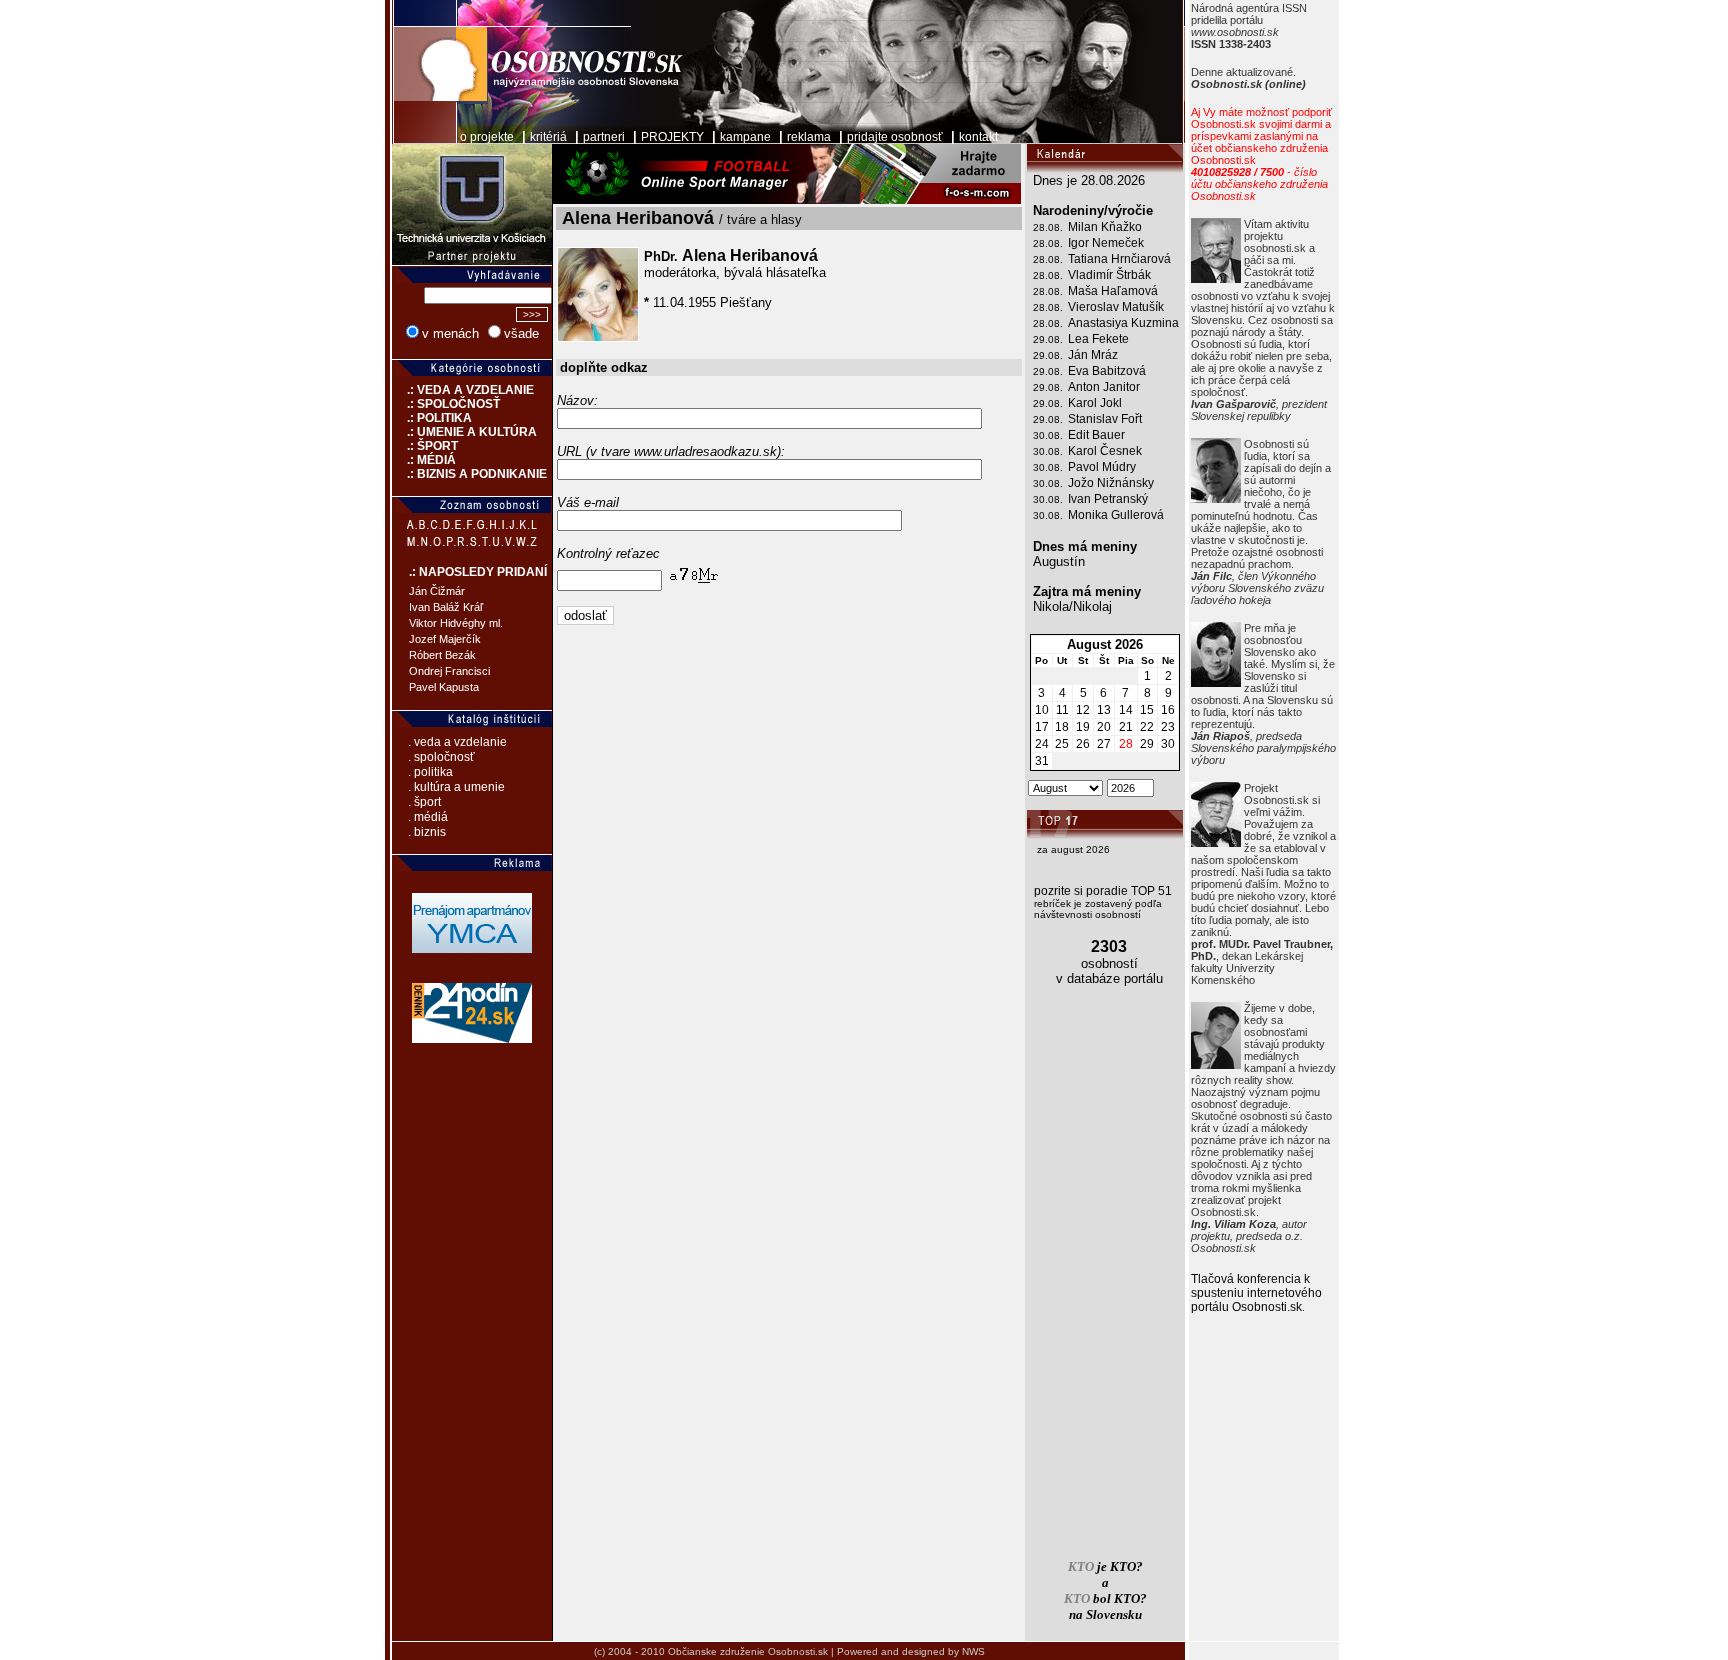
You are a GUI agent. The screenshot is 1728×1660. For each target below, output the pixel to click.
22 (1147, 727)
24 (1042, 744)
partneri (604, 137)
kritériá (548, 137)
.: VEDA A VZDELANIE (463, 390)
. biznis (427, 832)
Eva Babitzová (1107, 371)
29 (1147, 744)
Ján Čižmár (437, 591)
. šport (424, 802)
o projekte (487, 137)
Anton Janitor (1104, 387)
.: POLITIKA (432, 418)
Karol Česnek (1105, 451)
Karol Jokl (1095, 403)
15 (1147, 710)
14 (1126, 710)
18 (1062, 727)
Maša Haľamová (1113, 291)
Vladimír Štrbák (1109, 275)
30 (1168, 744)
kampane (745, 137)
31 (1042, 761)
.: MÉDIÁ (424, 460)
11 (1062, 710)
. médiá (428, 817)
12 (1083, 710)
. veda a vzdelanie (457, 742)
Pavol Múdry (1102, 467)
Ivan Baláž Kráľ (446, 607)
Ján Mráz (1093, 355)
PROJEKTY (672, 137)
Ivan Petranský (1108, 499)
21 (1126, 727)
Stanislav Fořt (1105, 419)
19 (1083, 727)
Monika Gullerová (1116, 515)
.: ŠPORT (425, 446)
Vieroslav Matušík (1116, 307)
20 (1104, 727)
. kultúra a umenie (456, 787)
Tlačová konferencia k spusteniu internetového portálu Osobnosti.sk (1256, 1293)
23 (1168, 727)
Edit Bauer (1096, 435)
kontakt (978, 137)
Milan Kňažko (1105, 227)
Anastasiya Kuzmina (1123, 323)
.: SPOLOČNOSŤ (446, 404)
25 (1062, 744)
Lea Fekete (1098, 339)
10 (1042, 710)
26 (1083, 744)
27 (1104, 744)
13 (1104, 710)
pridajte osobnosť (895, 137)
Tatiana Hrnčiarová (1119, 259)
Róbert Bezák (442, 655)
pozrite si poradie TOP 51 (1103, 891)
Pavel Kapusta (444, 687)
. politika (430, 772)
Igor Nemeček (1106, 243)
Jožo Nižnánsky (1111, 483)
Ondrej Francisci (449, 671)
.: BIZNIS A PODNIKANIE (469, 474)
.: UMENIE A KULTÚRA (464, 432)
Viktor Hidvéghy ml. (456, 623)
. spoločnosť (441, 757)
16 (1168, 710)
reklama (809, 137)
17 (1042, 727)
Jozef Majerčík (445, 639)
